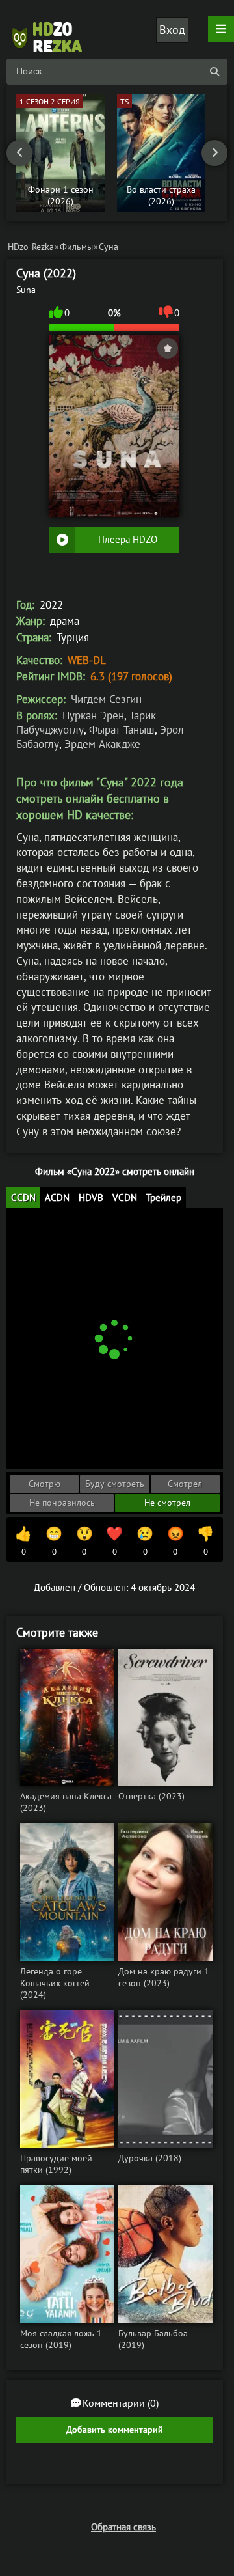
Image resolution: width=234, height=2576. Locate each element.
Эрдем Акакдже (102, 744)
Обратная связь (123, 2527)
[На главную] (52, 29)
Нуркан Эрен (93, 715)
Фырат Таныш (122, 730)
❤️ (114, 1541)
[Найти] (214, 72)
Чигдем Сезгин (106, 699)
